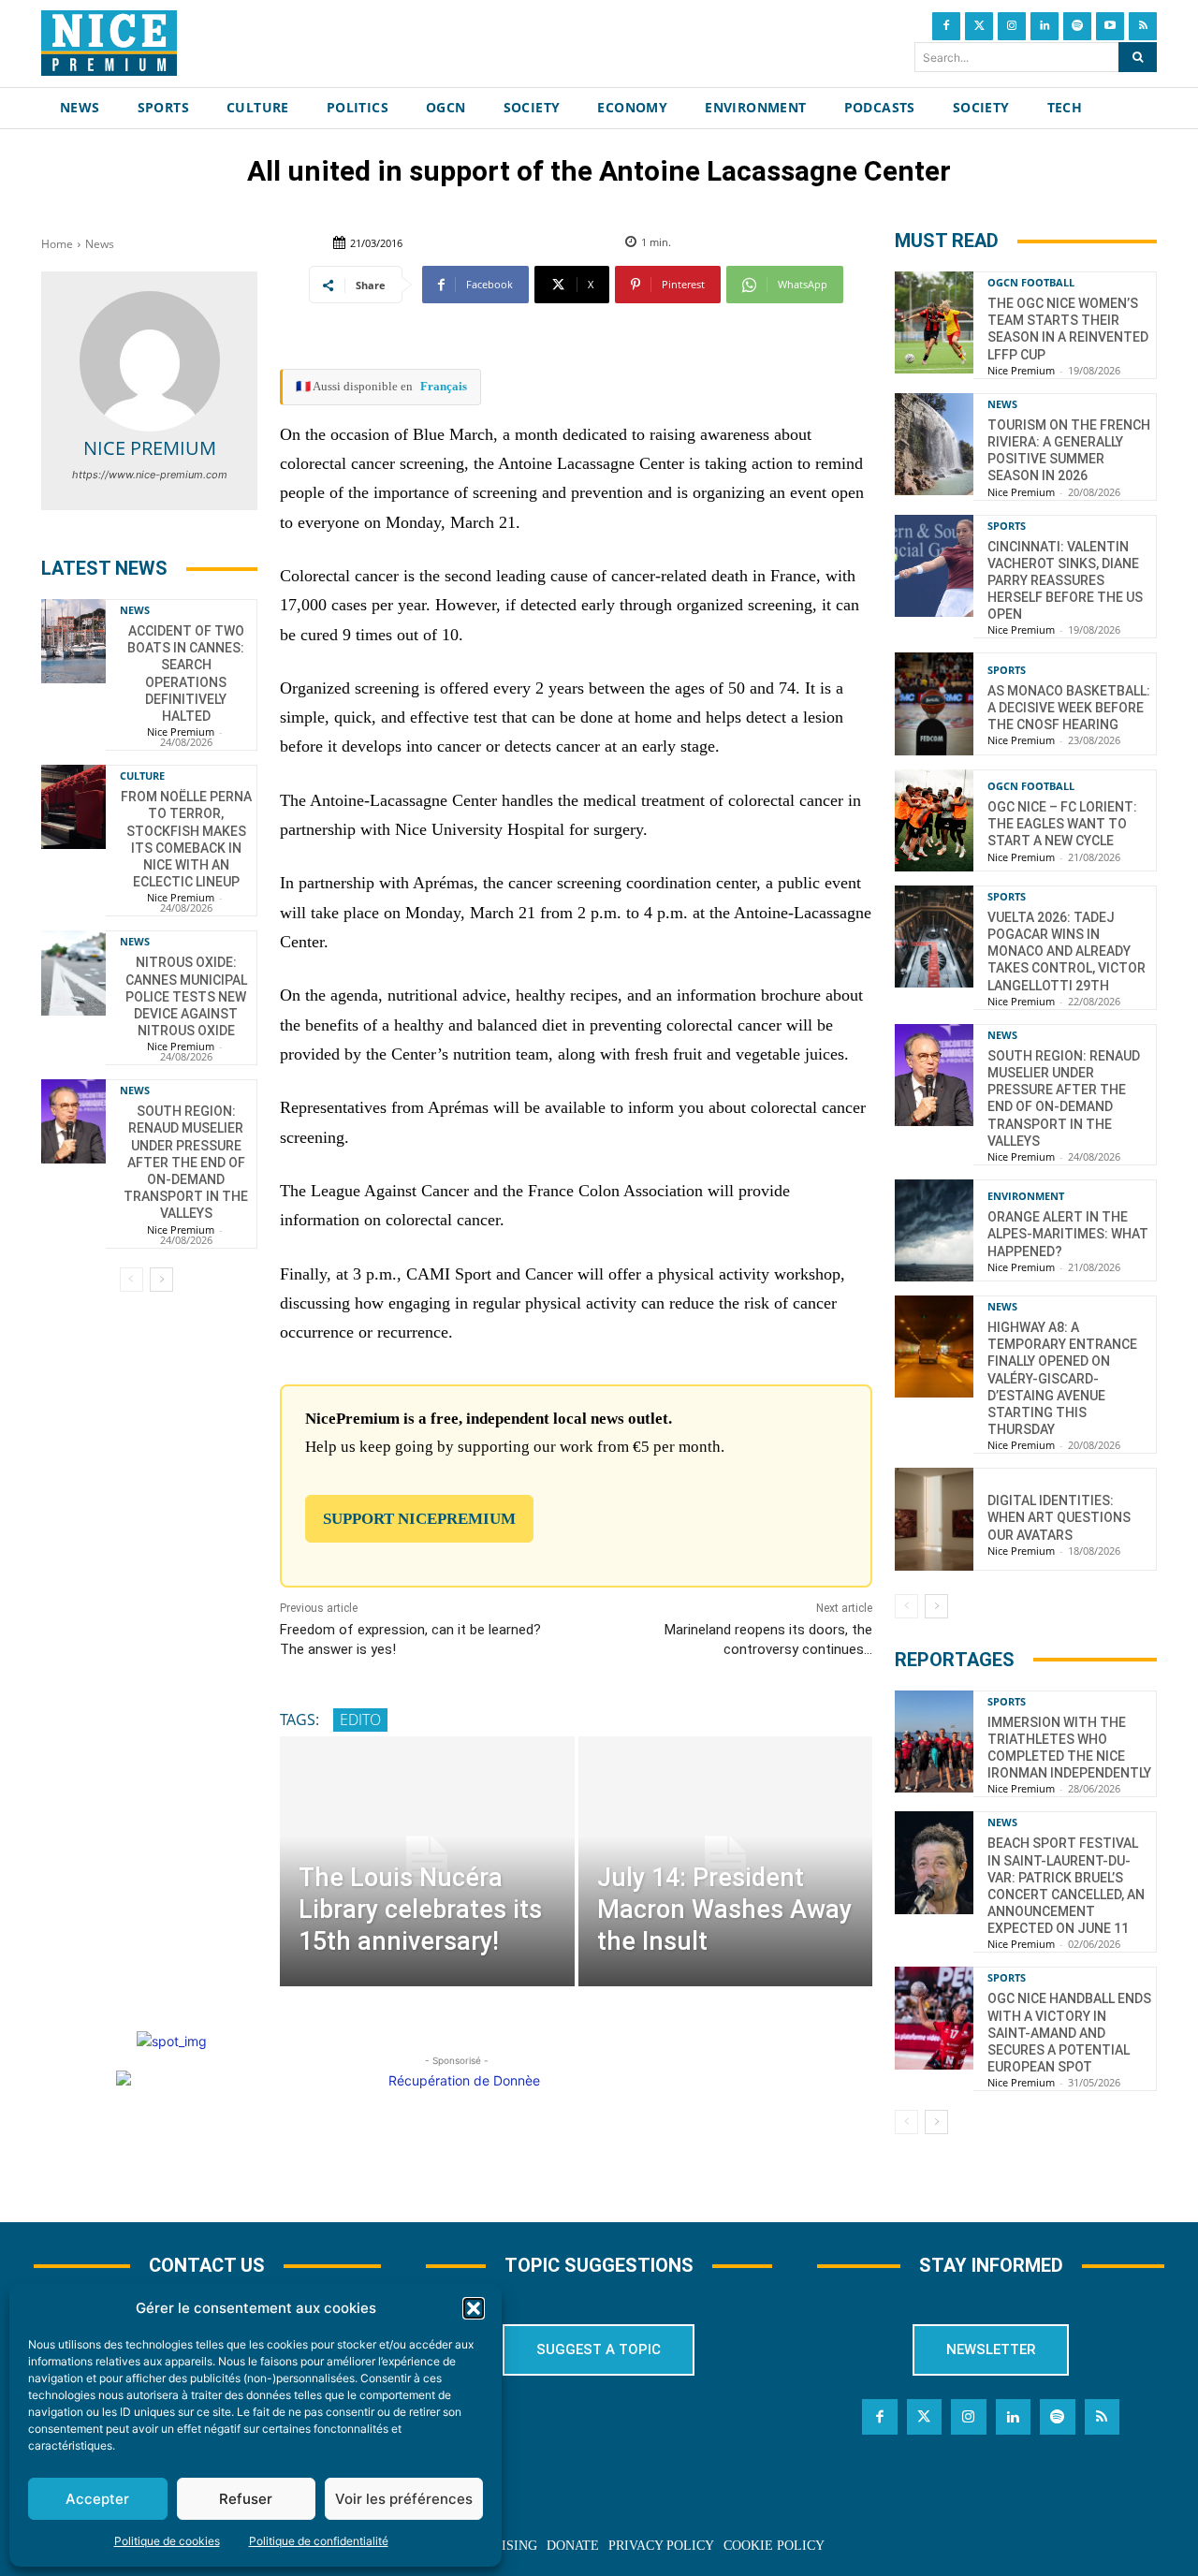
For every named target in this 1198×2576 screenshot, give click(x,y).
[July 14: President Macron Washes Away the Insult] (725, 1861)
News (100, 244)
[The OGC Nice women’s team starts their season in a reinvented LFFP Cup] (934, 322)
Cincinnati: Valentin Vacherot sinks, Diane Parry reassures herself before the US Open (1065, 581)
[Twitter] (979, 26)
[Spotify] (1077, 26)
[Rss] (1143, 26)
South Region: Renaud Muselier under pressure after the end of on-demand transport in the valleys (186, 1162)
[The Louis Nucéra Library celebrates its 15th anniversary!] (427, 1861)
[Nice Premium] (150, 361)
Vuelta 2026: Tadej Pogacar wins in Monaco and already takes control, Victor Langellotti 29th (1067, 951)
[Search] (1138, 57)
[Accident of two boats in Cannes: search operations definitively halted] (73, 641)
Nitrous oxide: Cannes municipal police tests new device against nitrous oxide (186, 996)
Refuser (246, 2499)
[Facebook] (946, 26)
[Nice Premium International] (109, 43)
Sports (1007, 526)
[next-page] (161, 1280)
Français (444, 386)
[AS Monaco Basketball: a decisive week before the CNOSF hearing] (934, 703)
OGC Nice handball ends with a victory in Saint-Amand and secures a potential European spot (1069, 2033)
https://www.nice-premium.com (150, 475)
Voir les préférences (404, 2499)
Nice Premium (150, 448)
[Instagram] (1012, 26)
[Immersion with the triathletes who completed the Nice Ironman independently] (934, 1742)
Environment (1026, 1196)
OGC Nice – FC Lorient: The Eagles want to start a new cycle (1062, 824)
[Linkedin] (1045, 26)
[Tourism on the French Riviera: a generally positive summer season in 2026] (934, 444)
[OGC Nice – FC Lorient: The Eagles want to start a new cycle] (934, 820)
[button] (474, 2308)
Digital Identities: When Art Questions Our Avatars (1059, 1517)
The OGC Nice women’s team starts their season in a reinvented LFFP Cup (1068, 329)
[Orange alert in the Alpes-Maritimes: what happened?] (934, 1230)
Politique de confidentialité (319, 2541)
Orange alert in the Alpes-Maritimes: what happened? (1068, 1234)
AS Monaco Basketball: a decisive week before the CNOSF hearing (1069, 708)
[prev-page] (131, 1280)
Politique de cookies (167, 2541)
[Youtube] (1110, 26)
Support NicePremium (419, 1519)
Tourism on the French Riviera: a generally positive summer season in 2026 (1069, 451)
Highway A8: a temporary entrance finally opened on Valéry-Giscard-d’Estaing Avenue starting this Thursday (1062, 1378)
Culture (142, 776)
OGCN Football (1031, 282)
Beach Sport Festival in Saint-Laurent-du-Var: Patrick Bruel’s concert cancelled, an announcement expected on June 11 (1066, 1886)
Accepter (97, 2499)
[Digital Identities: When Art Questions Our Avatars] (934, 1519)
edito (360, 1720)
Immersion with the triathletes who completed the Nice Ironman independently (1069, 1748)
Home (57, 244)
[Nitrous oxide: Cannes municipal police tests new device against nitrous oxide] (73, 973)
